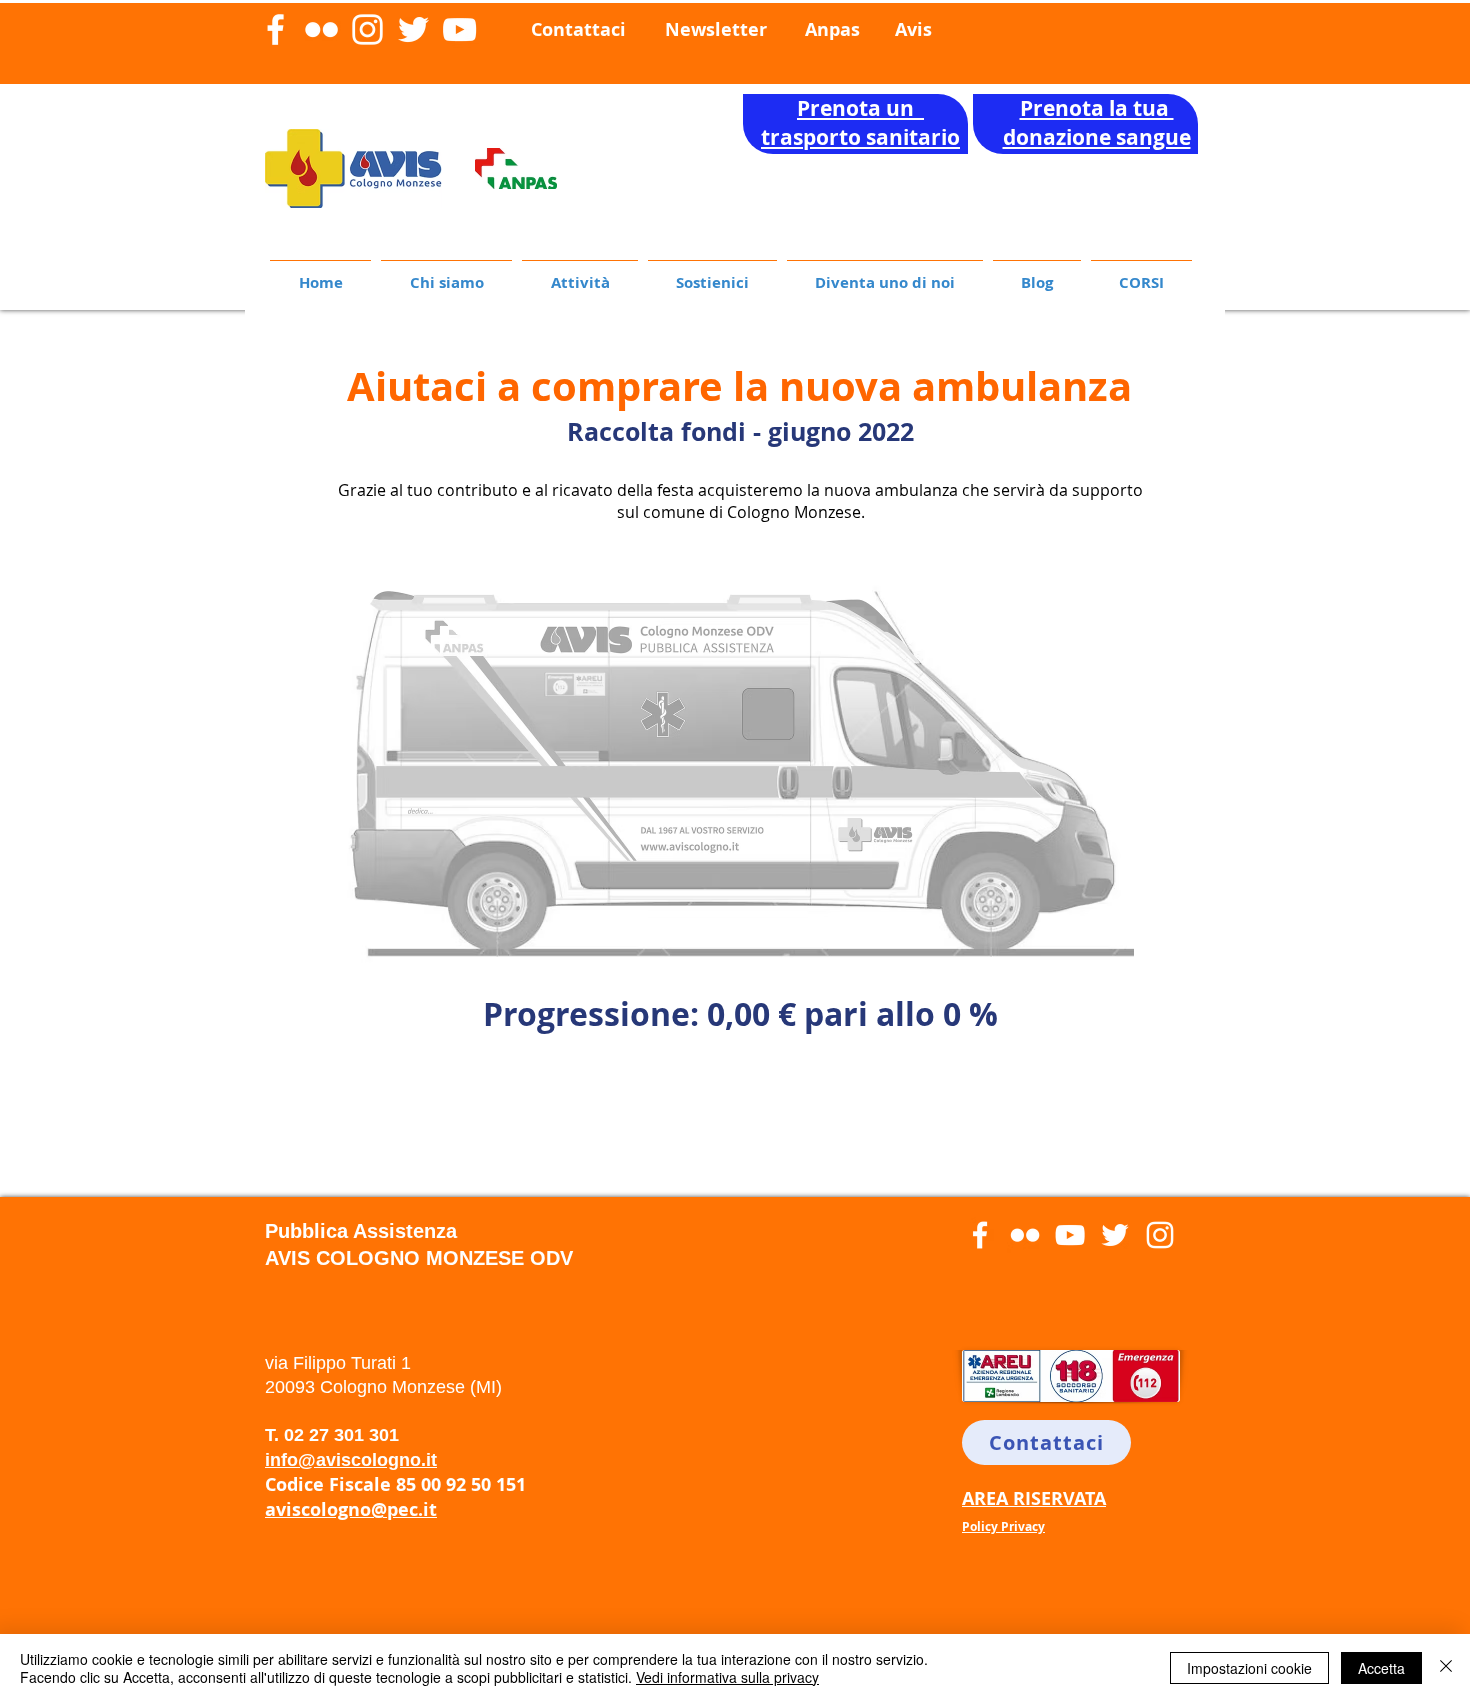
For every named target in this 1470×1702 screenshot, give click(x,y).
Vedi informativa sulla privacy (727, 1677)
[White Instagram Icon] (367, 29)
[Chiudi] (1446, 1668)
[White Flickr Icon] (321, 29)
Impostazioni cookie (1249, 1668)
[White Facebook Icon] (275, 29)
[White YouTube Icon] (459, 29)
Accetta (1381, 1668)
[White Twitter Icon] (413, 29)
